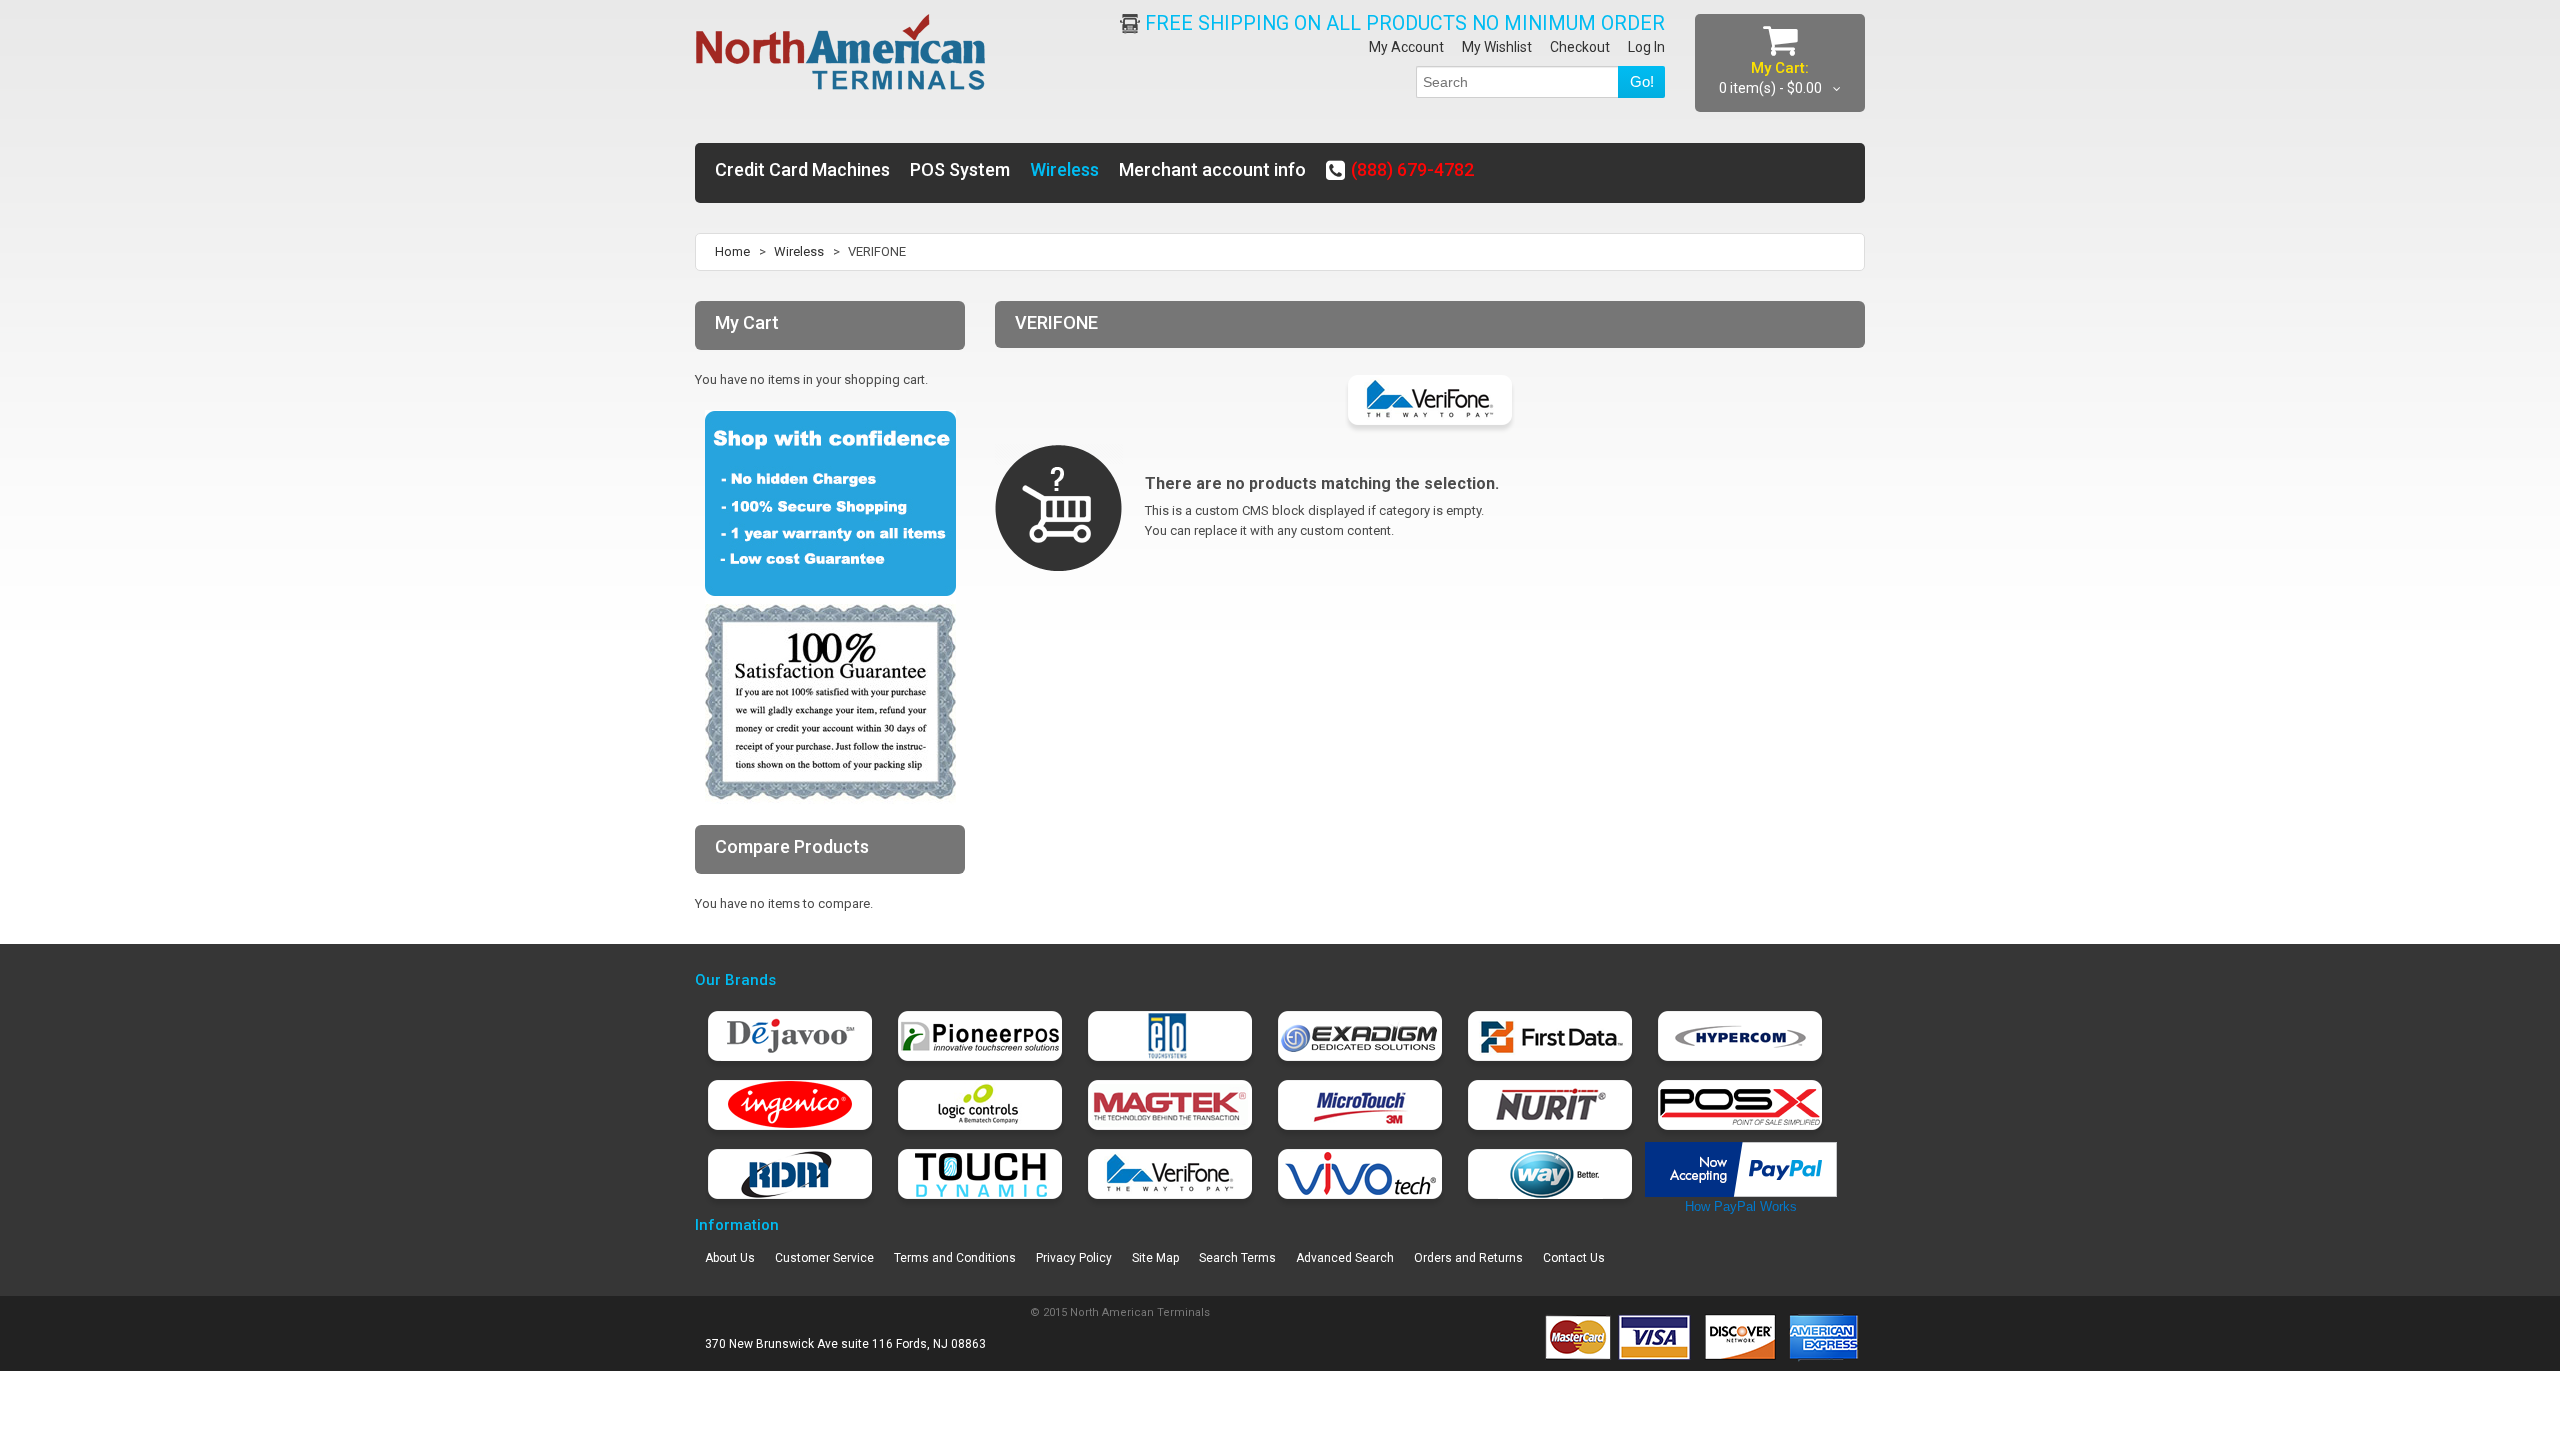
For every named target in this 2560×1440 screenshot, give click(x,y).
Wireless (799, 251)
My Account (1406, 47)
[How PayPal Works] (1741, 1151)
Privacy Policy (1074, 1258)
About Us (730, 1258)
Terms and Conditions (955, 1258)
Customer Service (824, 1258)
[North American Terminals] (841, 54)
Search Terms (1237, 1258)
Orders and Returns (1468, 1258)
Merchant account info (1212, 170)
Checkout (1580, 47)
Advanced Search (1345, 1258)
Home (732, 251)
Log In (1646, 47)
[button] (2559, 1421)
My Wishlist (1497, 47)
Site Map (1155, 1258)
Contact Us (1574, 1258)
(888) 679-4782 (1412, 170)
